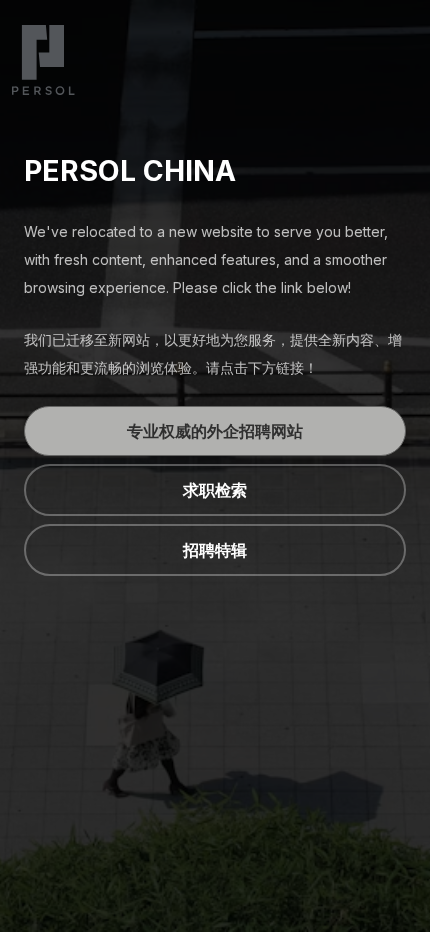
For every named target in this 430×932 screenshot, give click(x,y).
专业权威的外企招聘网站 (215, 431)
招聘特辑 (215, 550)
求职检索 (215, 490)
